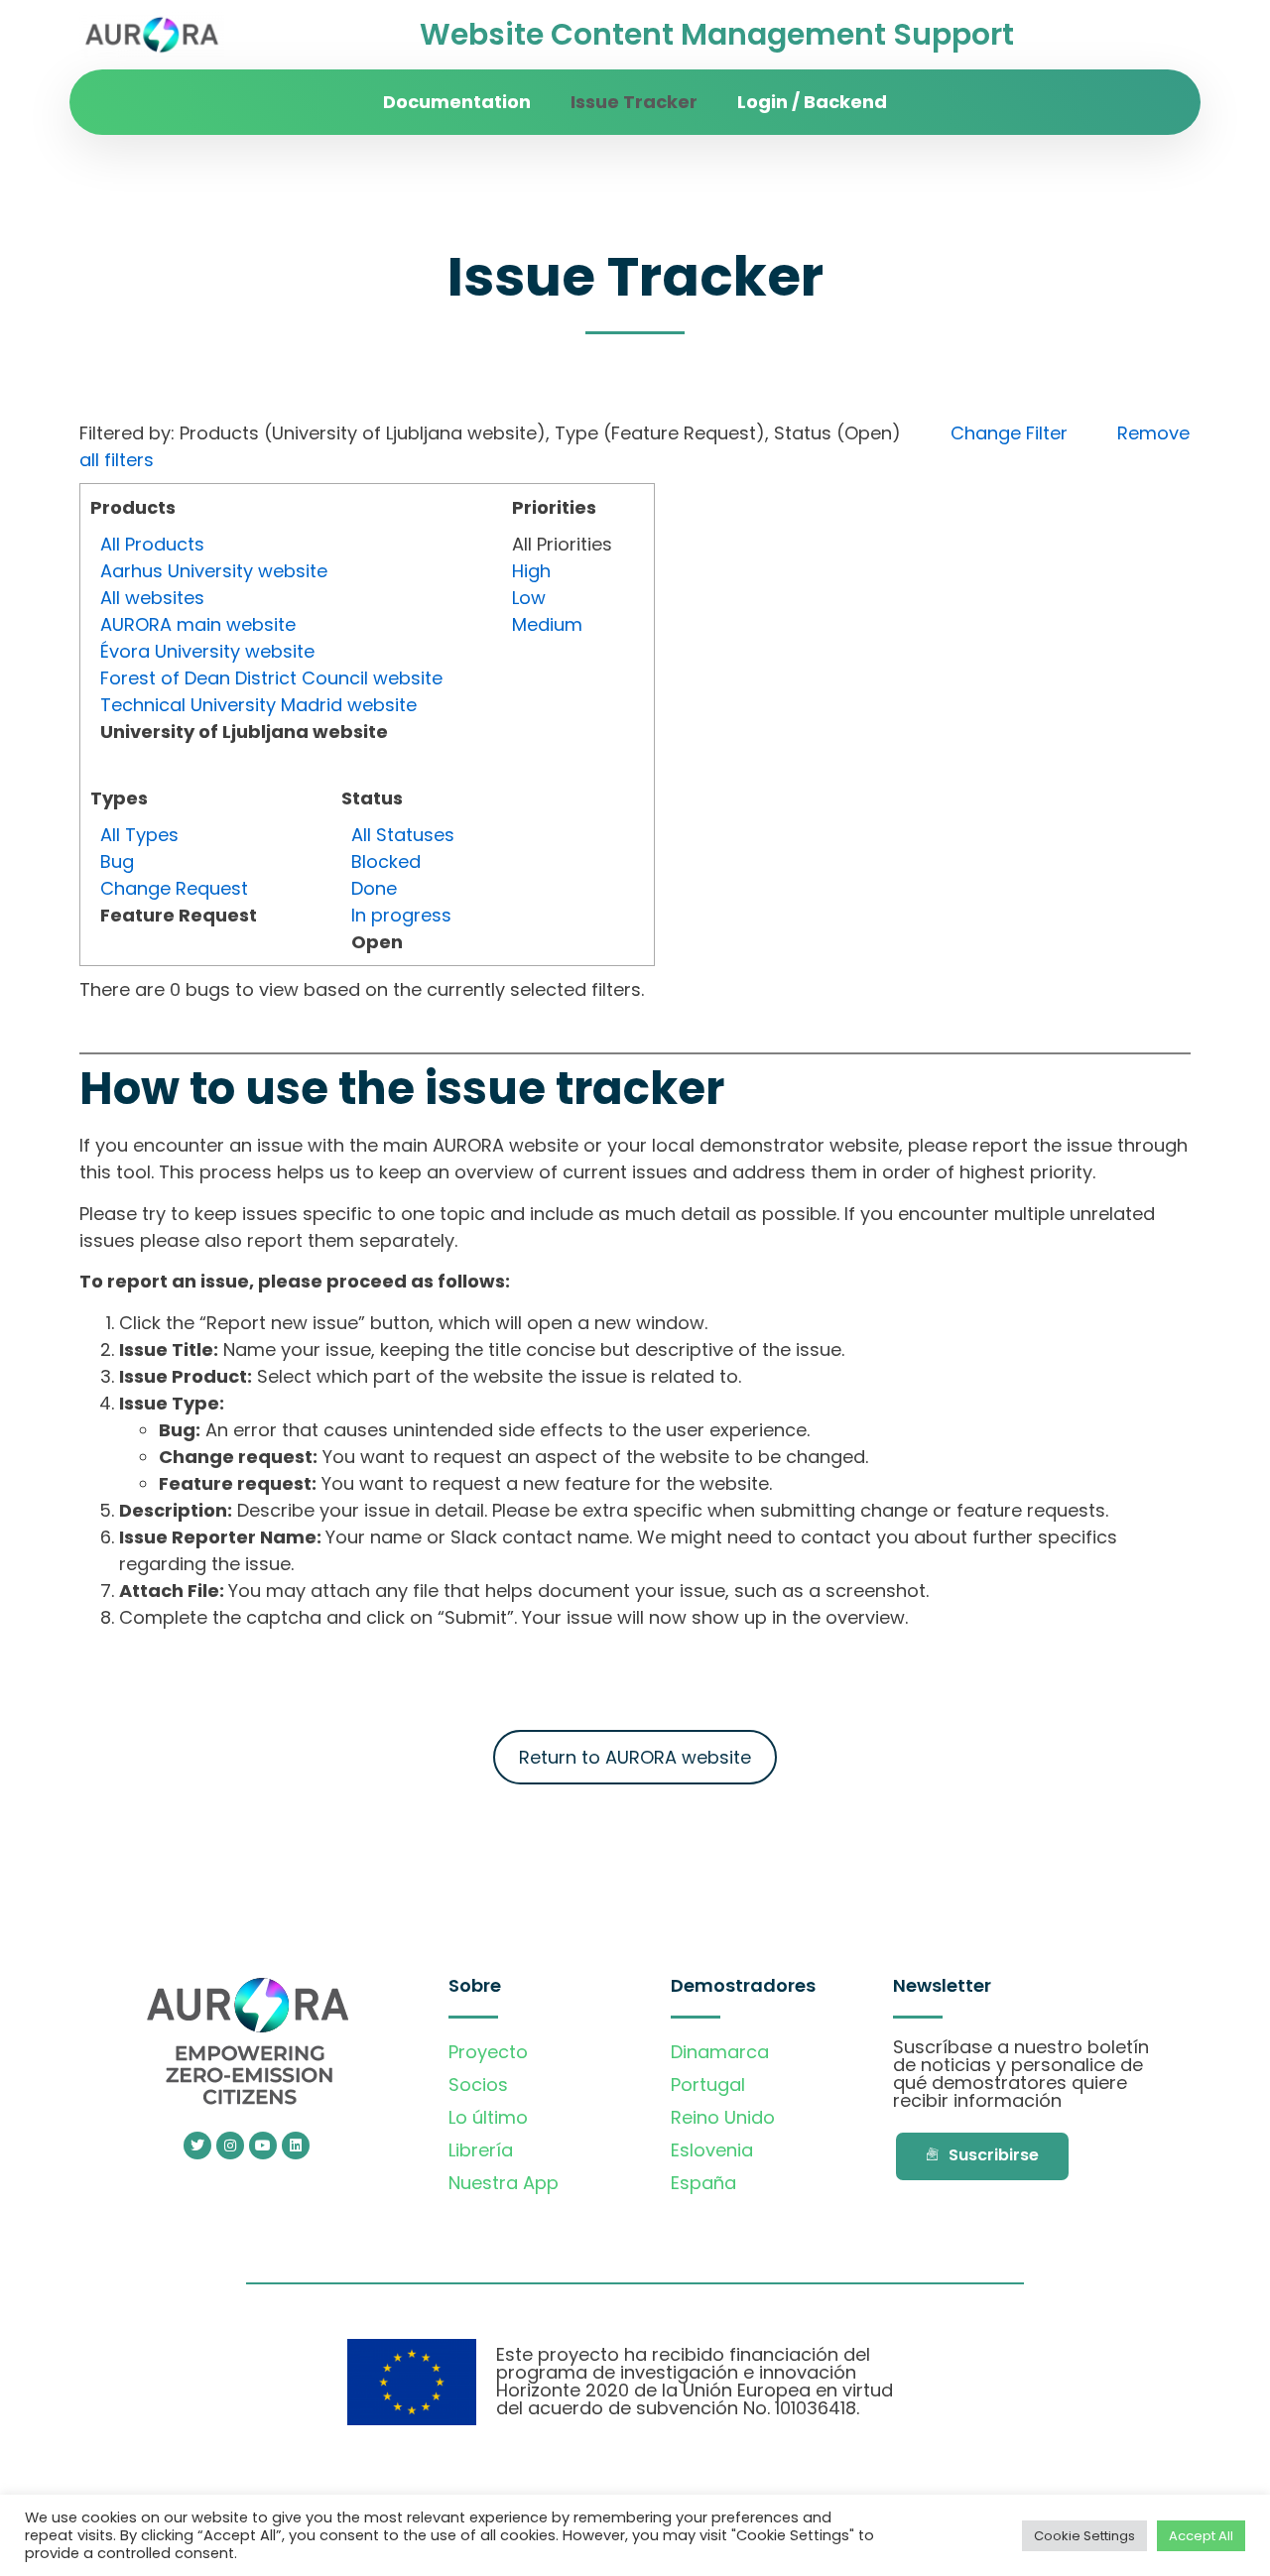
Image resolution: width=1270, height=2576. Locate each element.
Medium (547, 624)
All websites (152, 598)
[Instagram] (230, 2146)
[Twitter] (197, 2146)
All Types (139, 835)
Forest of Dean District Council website (271, 678)
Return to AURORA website (635, 1757)
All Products (152, 544)
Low (529, 598)
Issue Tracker (634, 102)
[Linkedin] (296, 2146)
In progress (401, 915)
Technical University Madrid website (258, 705)
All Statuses (403, 835)
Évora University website (207, 651)
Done (374, 888)
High (531, 571)
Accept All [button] (1201, 2536)
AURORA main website (198, 624)
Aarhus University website (214, 571)
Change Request (174, 888)
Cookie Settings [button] (1084, 2536)
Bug (117, 861)
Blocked (386, 861)
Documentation (457, 102)
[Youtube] (263, 2146)
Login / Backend (812, 102)
